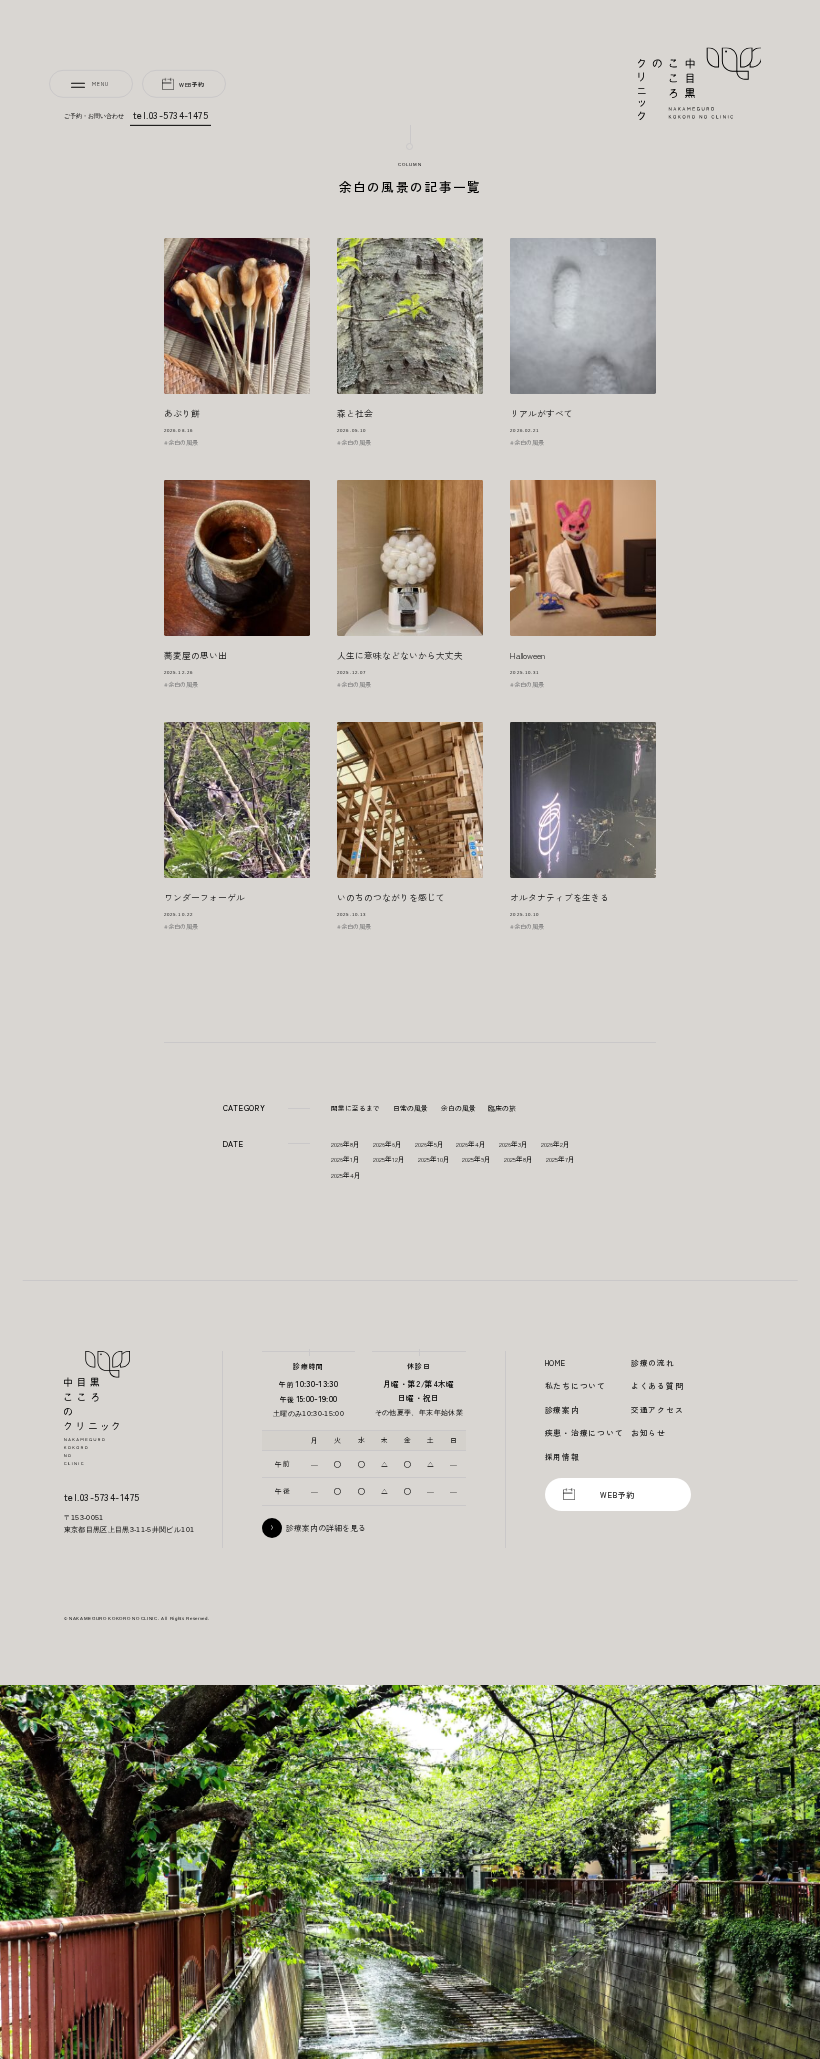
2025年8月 (518, 1159)
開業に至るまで (355, 1108)
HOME (555, 1362)
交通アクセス (657, 1409)
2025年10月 (434, 1159)
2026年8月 (345, 1144)
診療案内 (562, 1409)
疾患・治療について (584, 1432)
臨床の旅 (502, 1108)
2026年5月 (429, 1144)
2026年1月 (345, 1159)
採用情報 (562, 1456)
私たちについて (575, 1385)
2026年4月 (471, 1144)
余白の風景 (458, 1108)
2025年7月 (560, 1159)
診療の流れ (653, 1362)
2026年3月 (513, 1144)
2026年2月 (555, 1144)
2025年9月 (476, 1159)
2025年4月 (346, 1175)
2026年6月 (387, 1144)
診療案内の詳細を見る (326, 1527)
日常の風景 (410, 1108)
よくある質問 (657, 1385)
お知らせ (648, 1432)
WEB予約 (192, 84)
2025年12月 (389, 1159)
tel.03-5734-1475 (171, 115)
